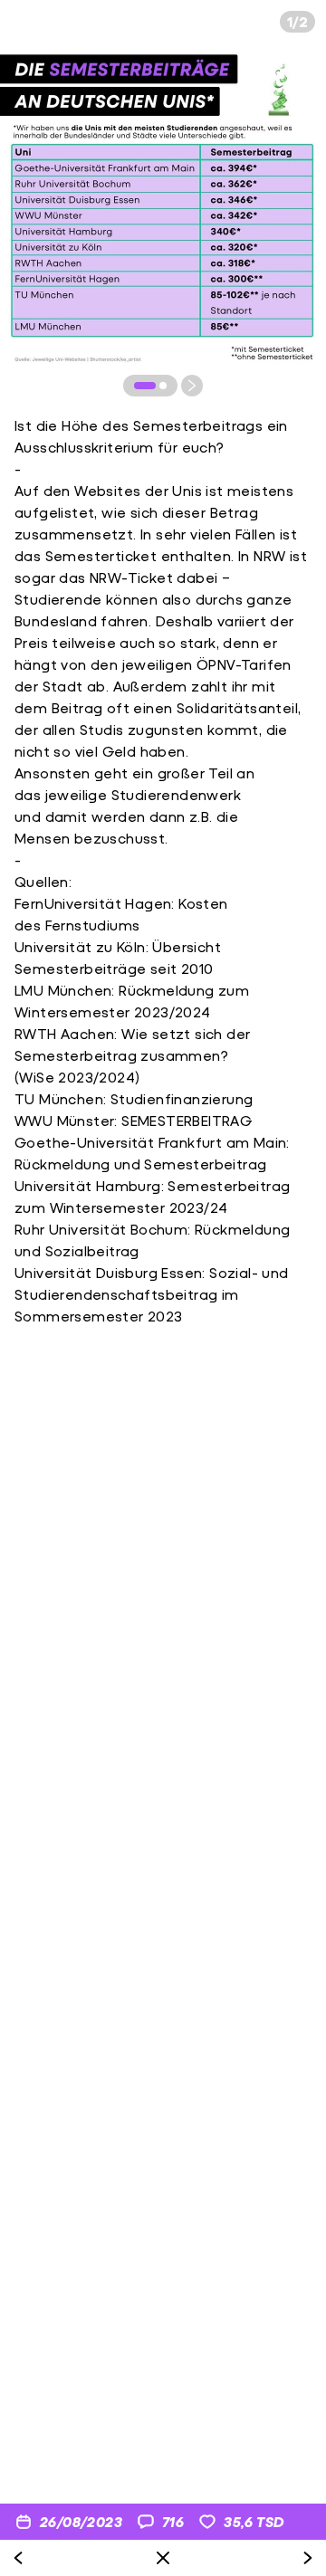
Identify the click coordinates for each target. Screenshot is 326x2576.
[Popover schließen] (163, 2558)
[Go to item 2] (163, 386)
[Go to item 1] (145, 386)
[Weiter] (308, 2558)
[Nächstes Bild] (192, 386)
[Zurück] (18, 2558)
